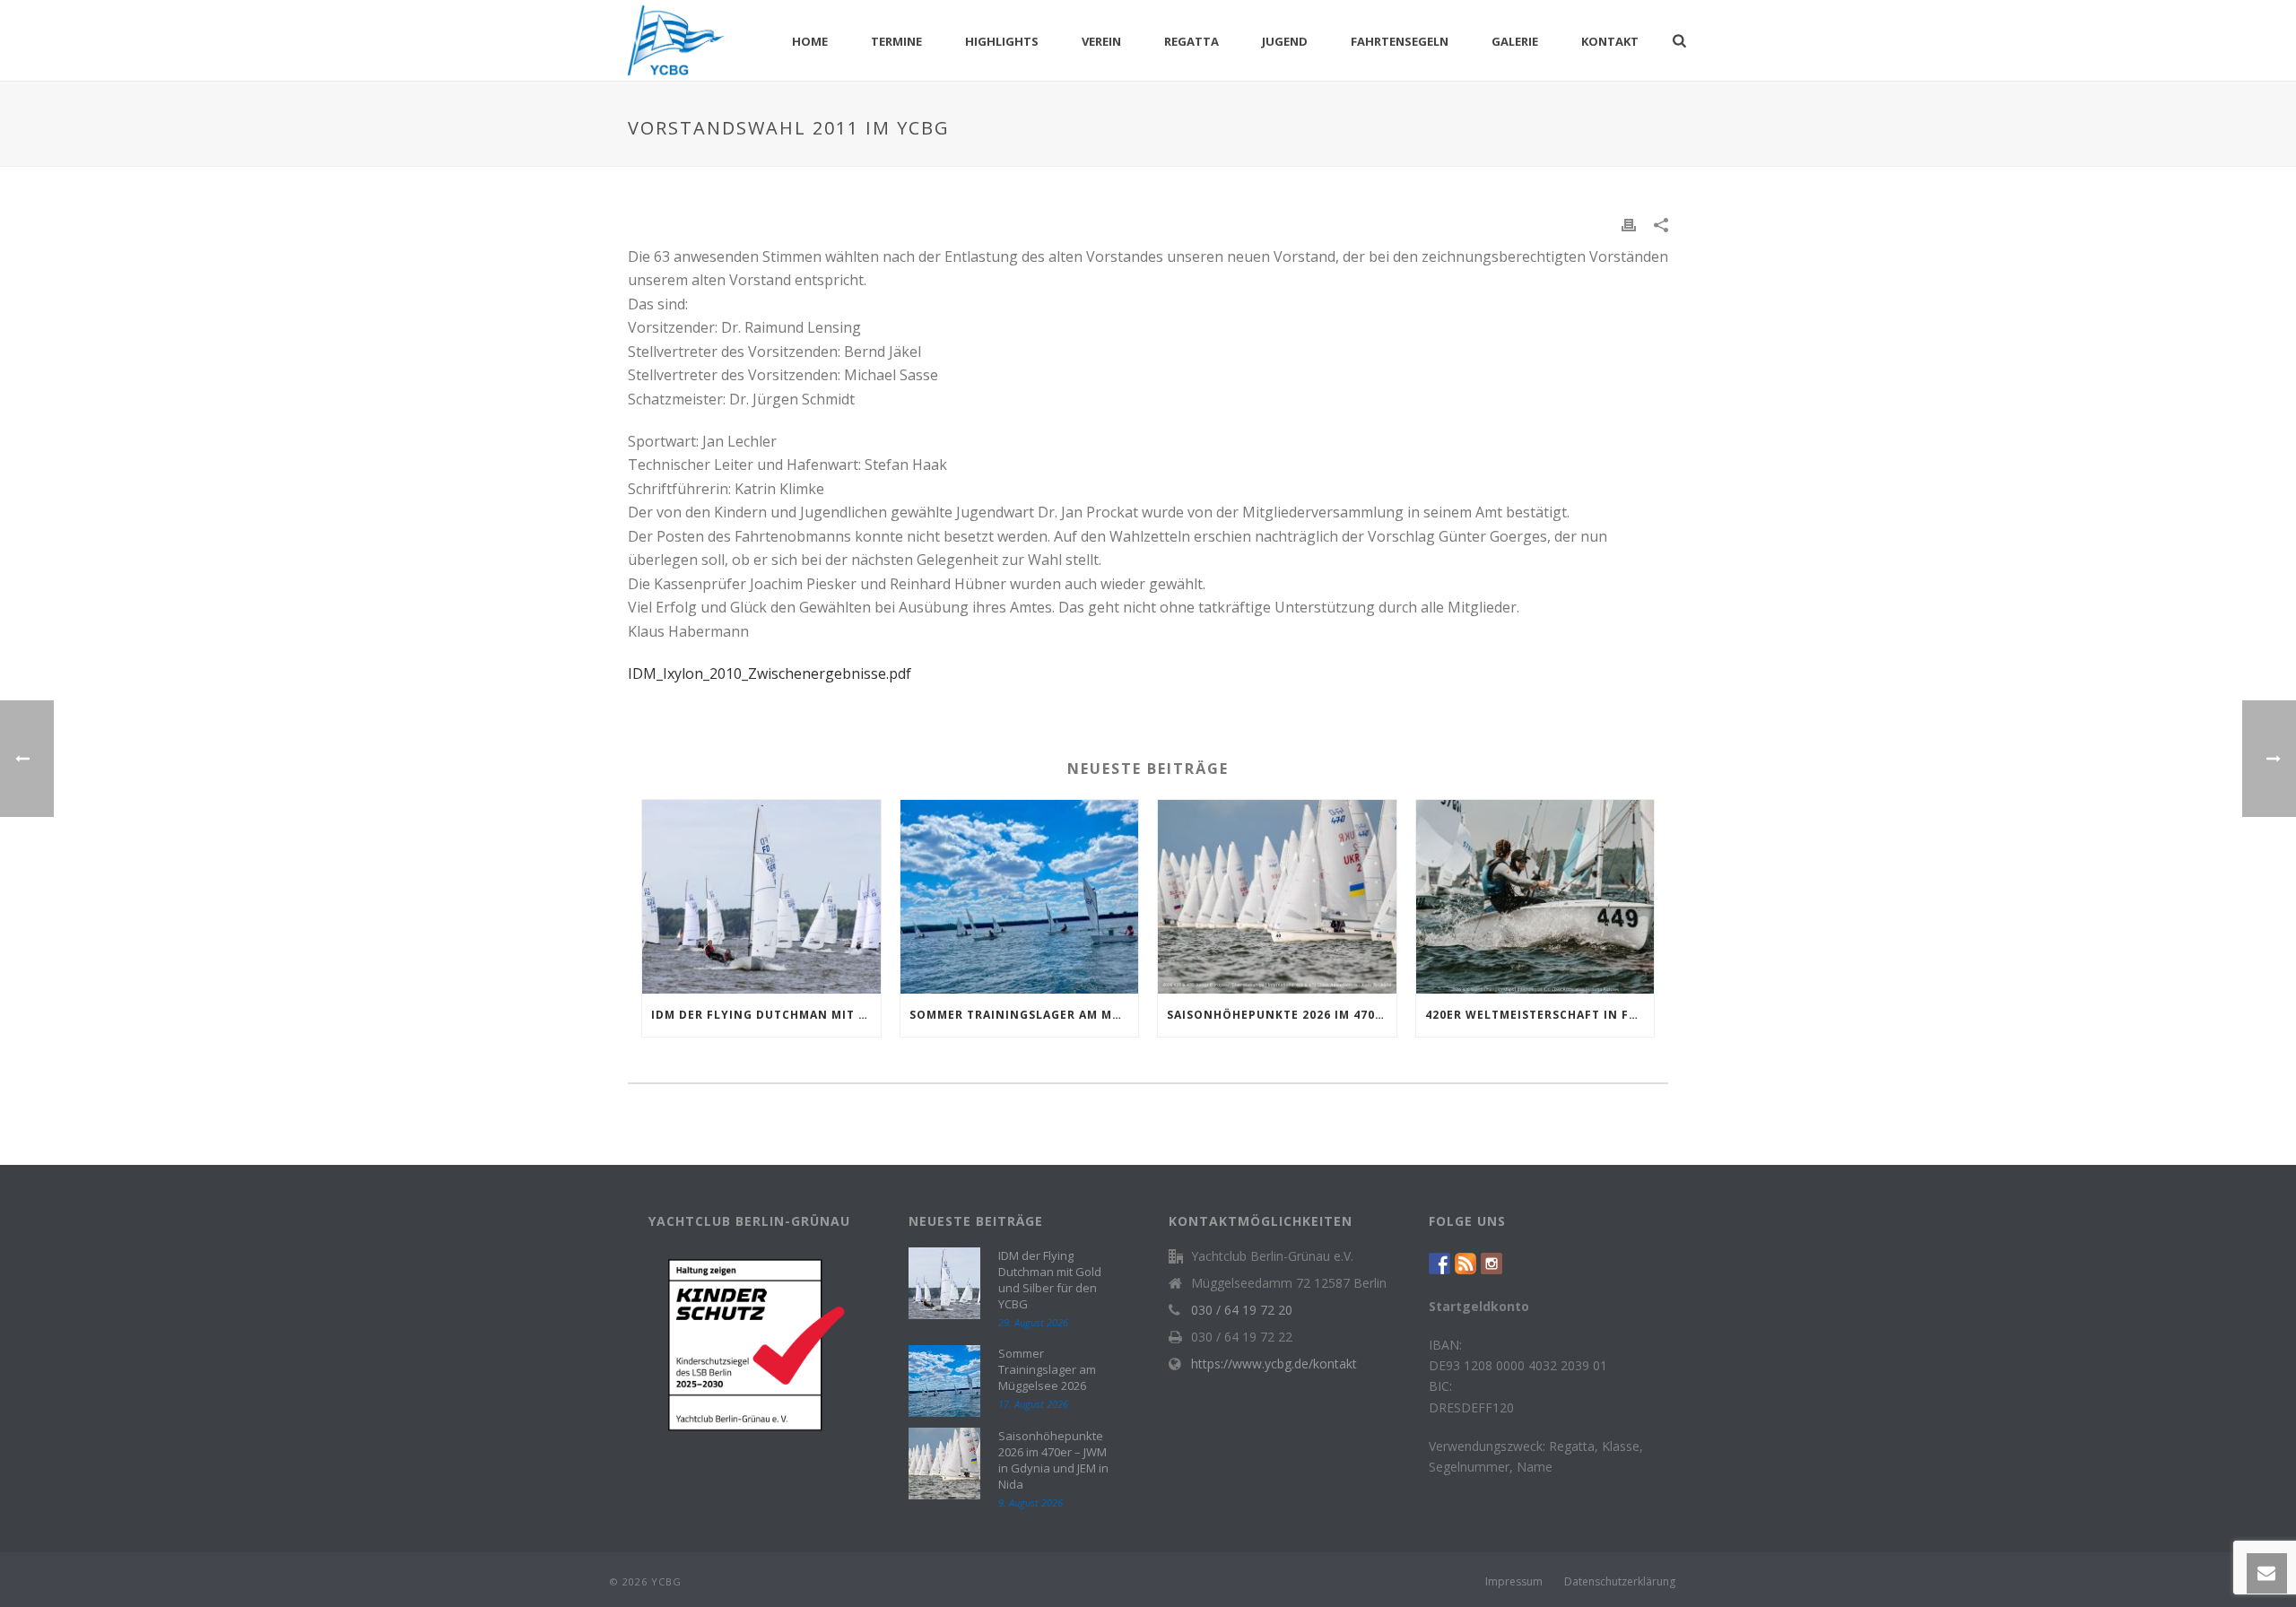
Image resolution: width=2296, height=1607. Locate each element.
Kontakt (1610, 41)
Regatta (1191, 41)
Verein (1101, 41)
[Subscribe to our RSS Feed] (1465, 1263)
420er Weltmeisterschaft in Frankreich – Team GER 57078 (1540, 1015)
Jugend (1285, 41)
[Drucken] (1629, 224)
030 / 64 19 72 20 (1242, 1310)
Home (810, 41)
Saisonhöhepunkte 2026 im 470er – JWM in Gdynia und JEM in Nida (1282, 1015)
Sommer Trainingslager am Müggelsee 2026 (1024, 1015)
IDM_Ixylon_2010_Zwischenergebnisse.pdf (770, 673)
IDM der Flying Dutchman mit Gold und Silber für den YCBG (766, 1015)
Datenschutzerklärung (1620, 1582)
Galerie (1515, 41)
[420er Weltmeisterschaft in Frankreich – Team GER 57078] (1535, 897)
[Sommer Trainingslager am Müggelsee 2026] (1020, 897)
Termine (896, 41)
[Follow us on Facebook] (1439, 1263)
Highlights (1002, 41)
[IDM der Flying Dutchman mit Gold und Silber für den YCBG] (761, 897)
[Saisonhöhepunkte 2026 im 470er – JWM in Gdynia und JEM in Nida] (1277, 897)
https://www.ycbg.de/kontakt (1274, 1364)
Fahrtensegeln (1400, 41)
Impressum (1514, 1582)
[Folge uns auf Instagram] (1492, 1263)
